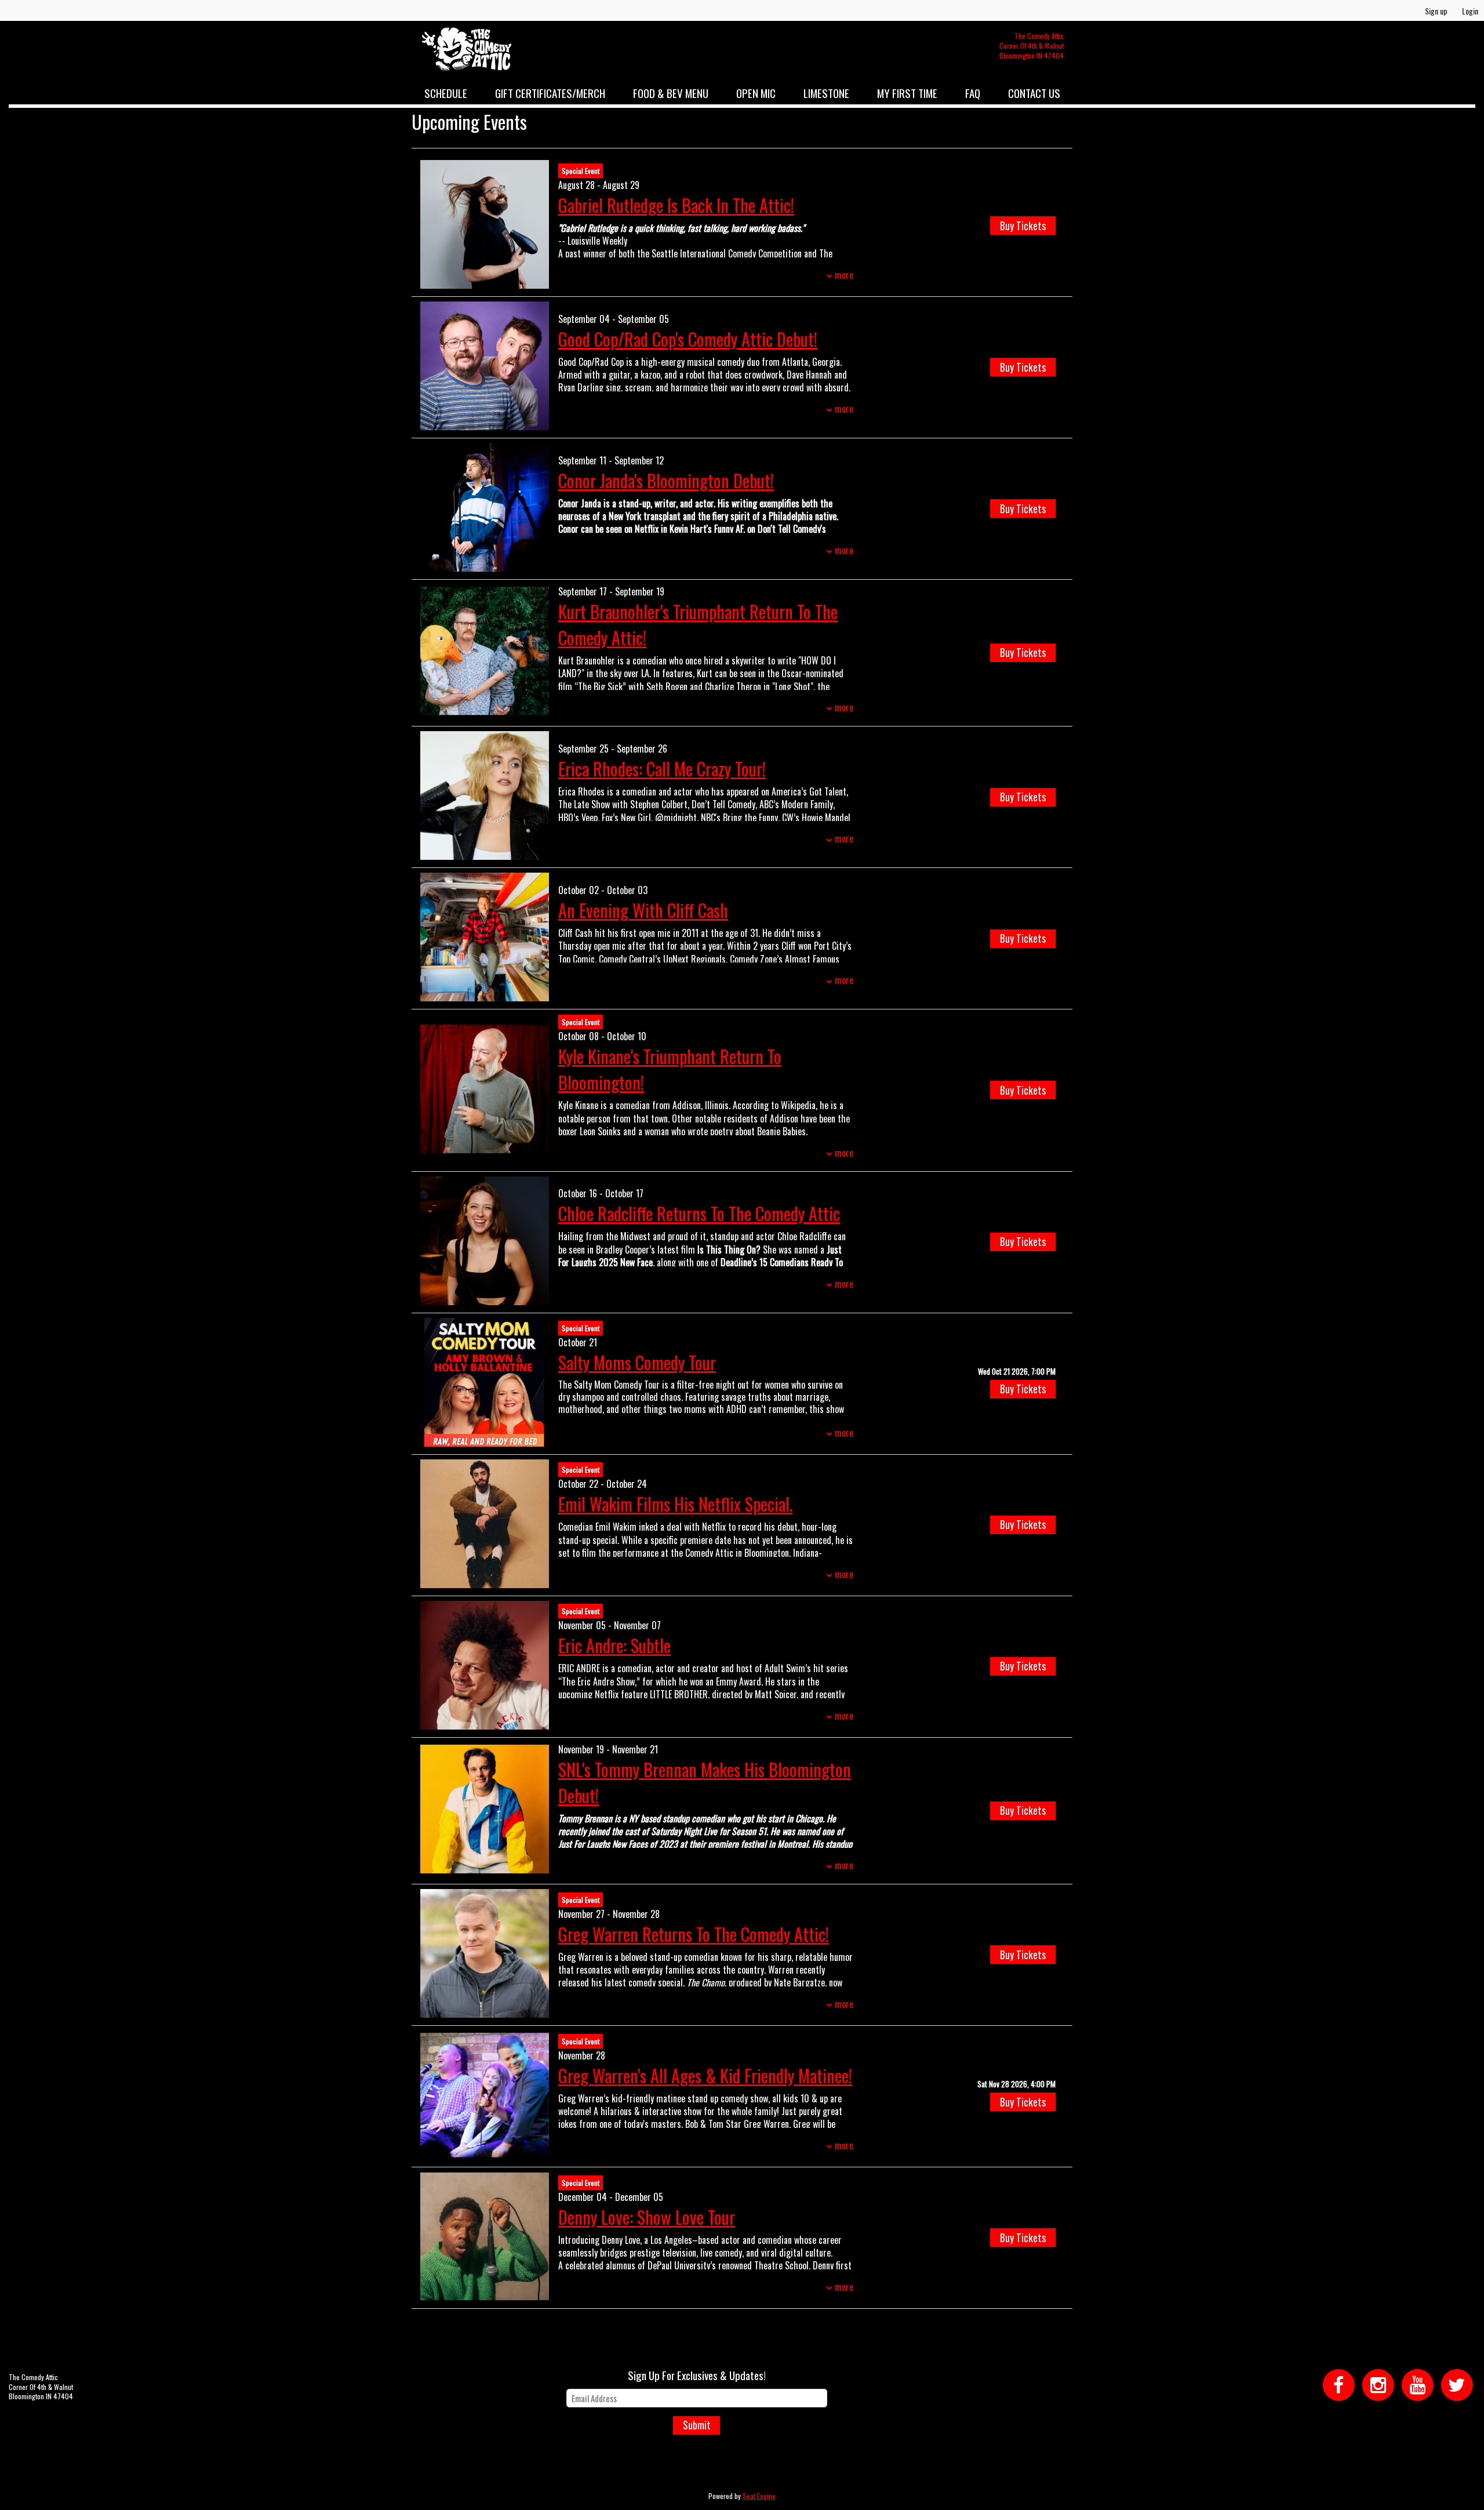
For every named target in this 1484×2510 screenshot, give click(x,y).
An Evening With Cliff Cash (643, 910)
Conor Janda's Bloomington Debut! (666, 480)
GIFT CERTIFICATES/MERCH (550, 93)
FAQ (973, 93)
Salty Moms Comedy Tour (637, 1362)
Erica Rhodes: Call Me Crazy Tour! (662, 769)
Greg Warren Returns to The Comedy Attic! (694, 1934)
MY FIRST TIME (907, 93)
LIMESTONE (826, 93)
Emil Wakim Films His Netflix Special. (675, 1504)
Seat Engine (759, 2496)
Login (1470, 11)
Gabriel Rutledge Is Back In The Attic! (676, 205)
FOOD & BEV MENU (671, 93)
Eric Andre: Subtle (614, 1645)
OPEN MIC (756, 93)
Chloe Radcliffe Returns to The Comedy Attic (699, 1213)
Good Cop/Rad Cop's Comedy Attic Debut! (688, 339)
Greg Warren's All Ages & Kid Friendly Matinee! (705, 2075)
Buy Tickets (1023, 226)
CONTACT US (1034, 93)
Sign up (1436, 11)
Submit (697, 2425)
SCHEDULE (446, 93)
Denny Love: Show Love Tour (647, 2217)
